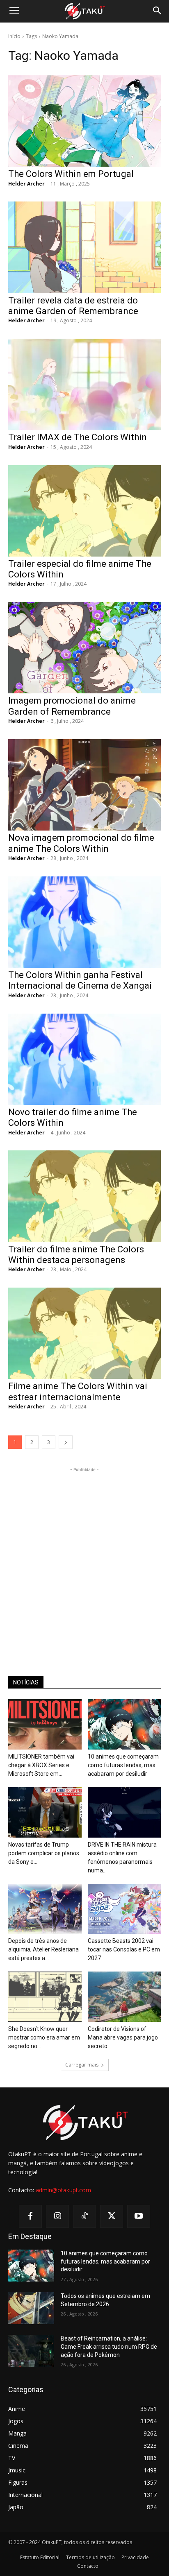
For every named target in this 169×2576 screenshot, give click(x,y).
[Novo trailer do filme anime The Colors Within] (84, 1059)
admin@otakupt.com (63, 2190)
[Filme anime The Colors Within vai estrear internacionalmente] (84, 1333)
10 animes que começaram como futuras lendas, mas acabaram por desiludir (123, 1765)
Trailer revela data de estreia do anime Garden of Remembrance (73, 306)
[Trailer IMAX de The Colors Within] (84, 384)
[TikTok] (84, 2216)
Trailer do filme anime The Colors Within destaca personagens (76, 1255)
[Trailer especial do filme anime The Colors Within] (84, 511)
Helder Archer (26, 184)
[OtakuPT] (84, 11)
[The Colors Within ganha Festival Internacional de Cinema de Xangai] (84, 922)
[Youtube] (139, 2216)
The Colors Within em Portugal (71, 174)
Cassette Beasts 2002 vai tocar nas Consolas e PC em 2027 (124, 1949)
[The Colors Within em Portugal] (84, 121)
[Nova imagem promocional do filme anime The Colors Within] (84, 785)
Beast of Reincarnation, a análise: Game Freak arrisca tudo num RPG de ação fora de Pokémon (109, 2346)
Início (14, 36)
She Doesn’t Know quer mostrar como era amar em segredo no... (44, 2037)
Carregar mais (82, 2065)
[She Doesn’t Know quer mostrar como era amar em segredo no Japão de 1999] (45, 1997)
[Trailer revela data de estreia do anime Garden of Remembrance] (84, 247)
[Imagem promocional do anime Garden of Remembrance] (84, 648)
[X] (112, 2216)
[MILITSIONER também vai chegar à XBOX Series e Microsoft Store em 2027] (45, 1724)
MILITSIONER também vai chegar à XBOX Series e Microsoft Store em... (41, 1765)
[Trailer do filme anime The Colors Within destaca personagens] (84, 1196)
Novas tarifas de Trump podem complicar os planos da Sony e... (44, 1853)
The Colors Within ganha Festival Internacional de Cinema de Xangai (80, 980)
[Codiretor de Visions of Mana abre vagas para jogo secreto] (124, 1997)
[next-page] (66, 1442)
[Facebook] (30, 2216)
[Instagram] (57, 2216)
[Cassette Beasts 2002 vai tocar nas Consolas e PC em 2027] (124, 1909)
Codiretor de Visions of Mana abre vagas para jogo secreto (123, 2037)
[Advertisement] (84, 1558)
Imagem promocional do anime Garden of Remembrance (72, 706)
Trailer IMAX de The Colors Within (78, 437)
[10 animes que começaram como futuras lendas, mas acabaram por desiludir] (124, 1724)
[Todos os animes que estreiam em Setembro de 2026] (31, 2308)
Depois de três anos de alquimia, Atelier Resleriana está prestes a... (43, 1949)
